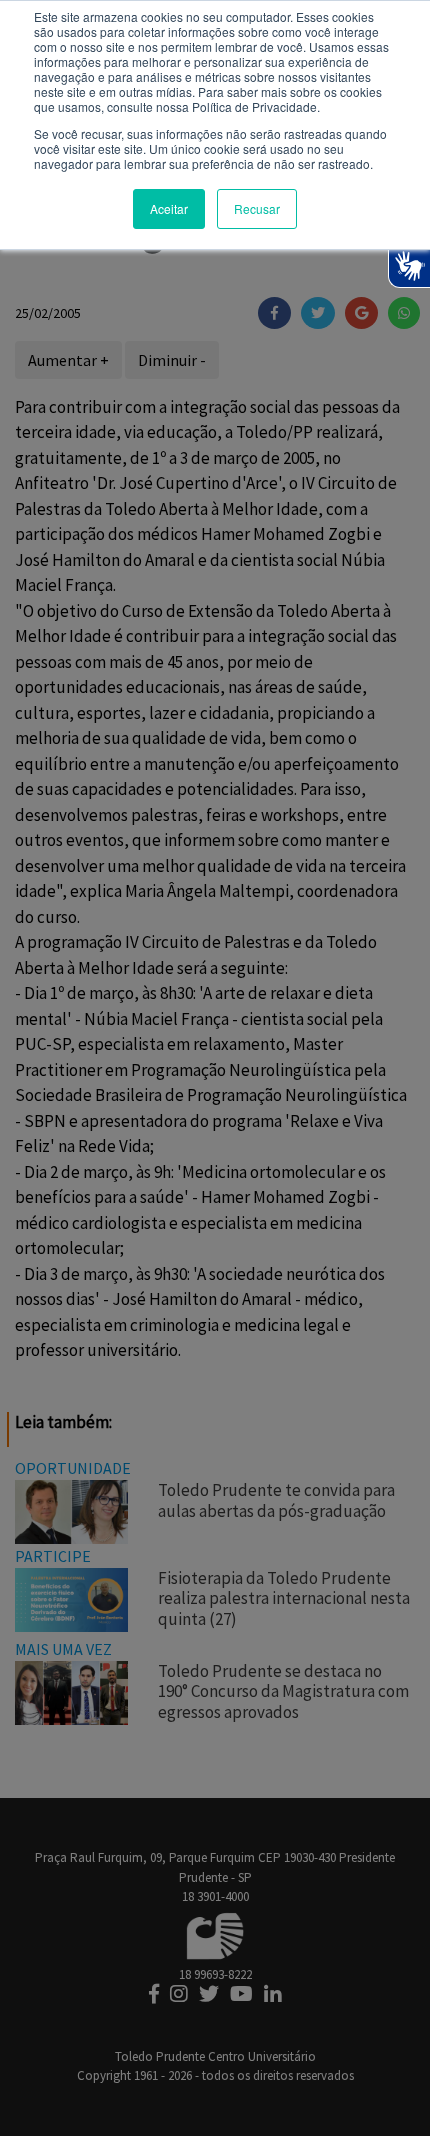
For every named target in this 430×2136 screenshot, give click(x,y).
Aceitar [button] (169, 208)
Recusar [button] (257, 208)
